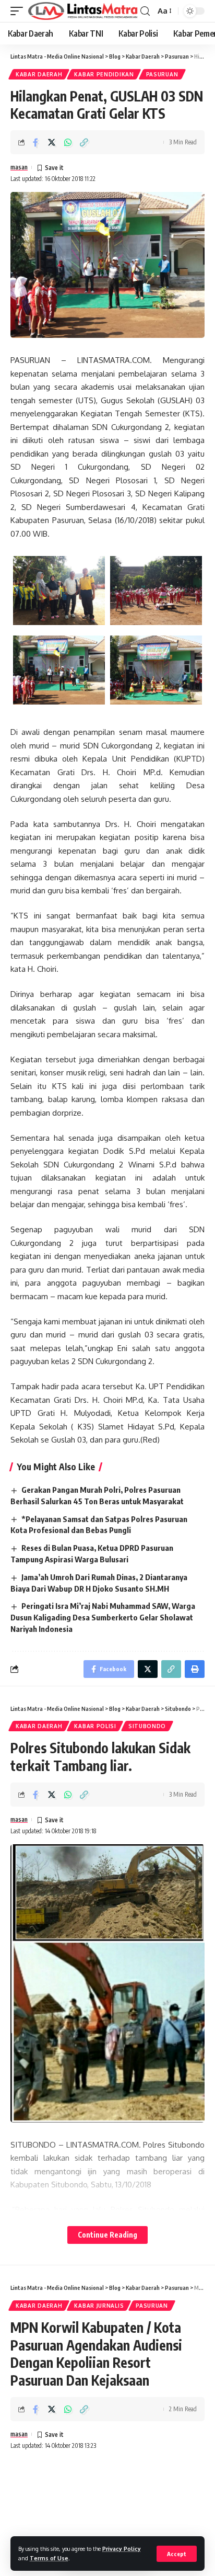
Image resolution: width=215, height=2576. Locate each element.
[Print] (195, 1669)
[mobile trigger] (19, 11)
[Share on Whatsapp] (68, 142)
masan (19, 167)
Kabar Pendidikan (104, 74)
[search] (145, 11)
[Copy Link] (84, 142)
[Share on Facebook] (35, 142)
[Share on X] (52, 142)
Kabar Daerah (39, 74)
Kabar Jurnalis (99, 2306)
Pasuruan (162, 74)
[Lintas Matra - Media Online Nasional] (83, 11)
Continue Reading (107, 2235)
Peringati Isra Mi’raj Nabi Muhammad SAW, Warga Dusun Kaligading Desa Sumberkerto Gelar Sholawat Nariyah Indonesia (103, 1617)
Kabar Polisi (95, 1726)
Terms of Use (49, 2558)
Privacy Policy (122, 2549)
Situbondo (147, 1726)
